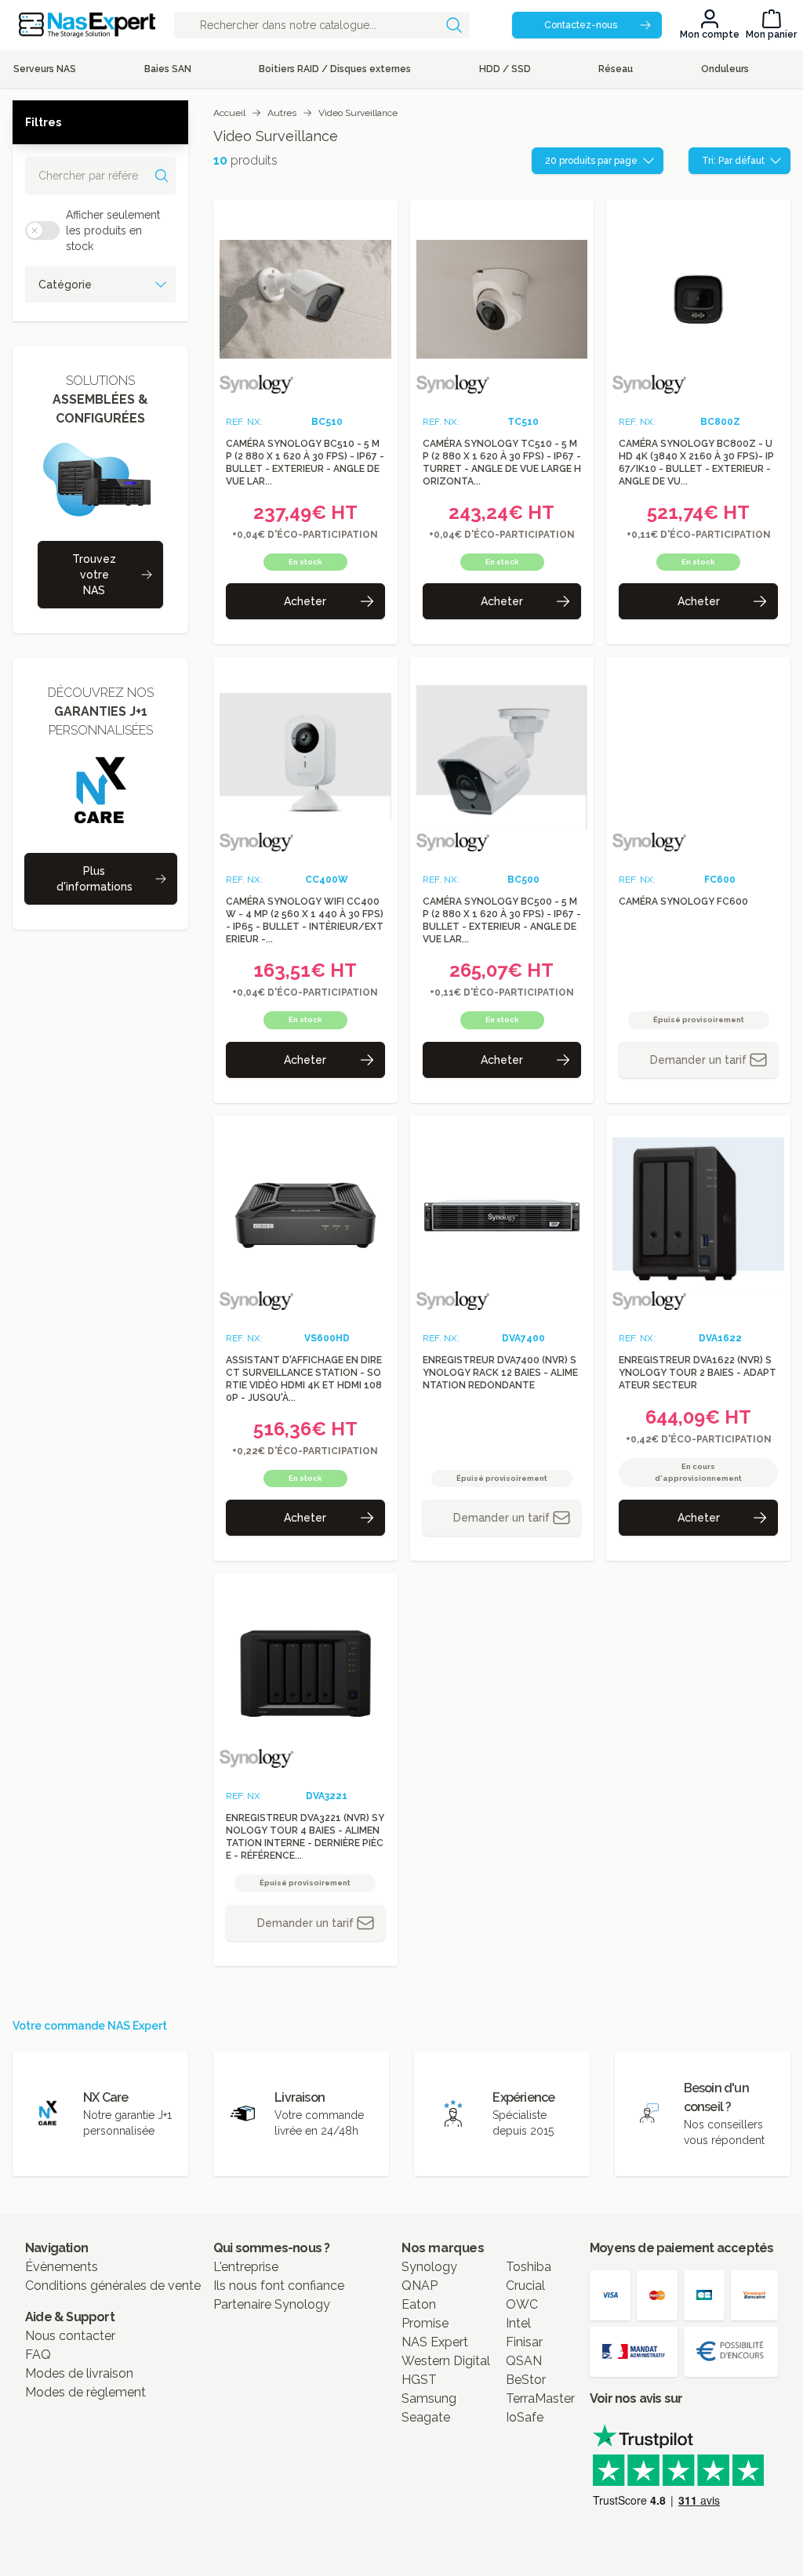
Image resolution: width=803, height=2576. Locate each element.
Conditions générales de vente (113, 2286)
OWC (522, 2304)
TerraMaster (540, 2398)
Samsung (429, 2398)
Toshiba (529, 2267)
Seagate (426, 2417)
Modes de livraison (79, 2373)
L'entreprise (246, 2267)
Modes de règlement (85, 2392)
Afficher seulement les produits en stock (113, 230)
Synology (429, 2267)
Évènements (62, 2267)
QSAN (524, 2361)
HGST (419, 2380)
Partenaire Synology (272, 2304)
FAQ (38, 2355)
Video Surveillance (358, 113)
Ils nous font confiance (279, 2286)
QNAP (420, 2286)
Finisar (524, 2342)
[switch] (42, 230)
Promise (425, 2323)
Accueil (229, 113)
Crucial (525, 2286)
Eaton (419, 2304)
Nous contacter (70, 2336)
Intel (518, 2323)
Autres (282, 113)
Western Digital (446, 2361)
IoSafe (525, 2417)
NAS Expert (435, 2342)
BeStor (526, 2380)
